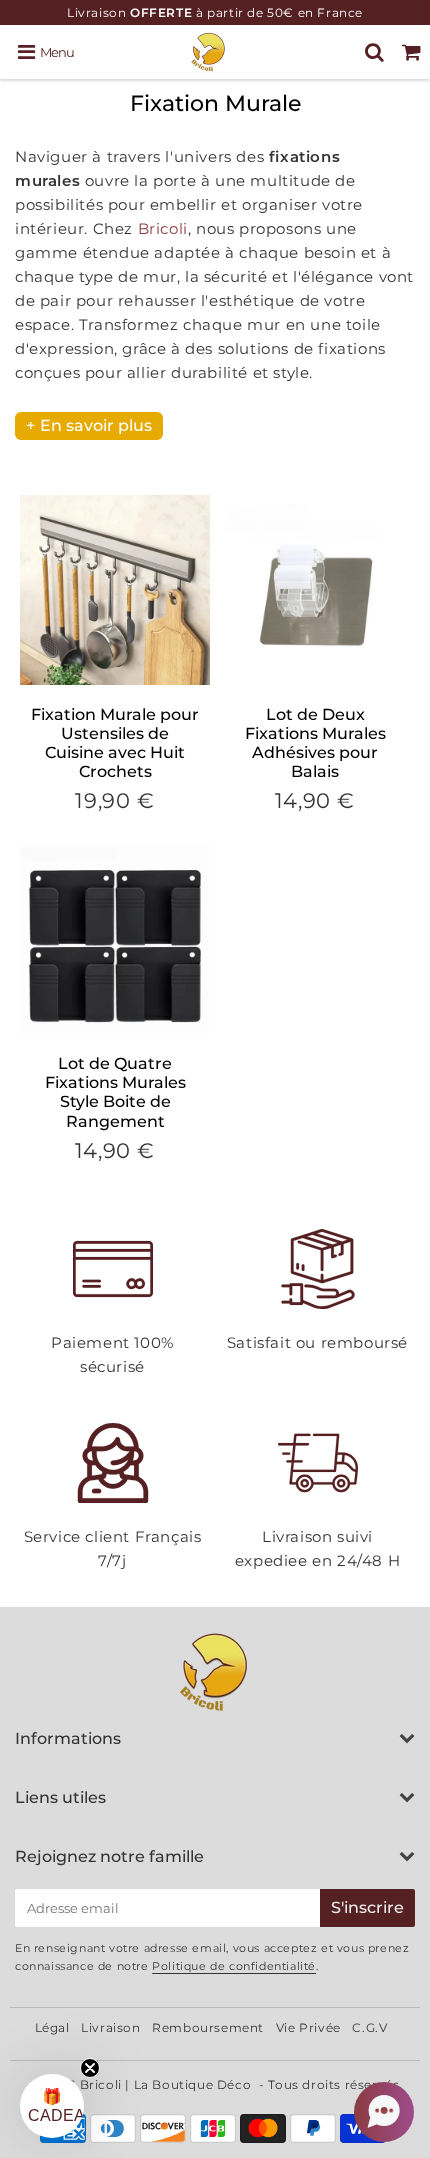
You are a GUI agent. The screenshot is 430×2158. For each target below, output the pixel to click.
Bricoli (163, 228)
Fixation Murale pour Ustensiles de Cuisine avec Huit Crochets (115, 743)
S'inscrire (367, 1907)
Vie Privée (308, 2027)
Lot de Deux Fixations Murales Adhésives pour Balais (315, 743)
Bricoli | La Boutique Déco (166, 2084)
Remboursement (208, 2027)
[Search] (374, 52)
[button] (384, 2112)
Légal (52, 2027)
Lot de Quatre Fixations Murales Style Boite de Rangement (115, 1092)
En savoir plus (96, 425)
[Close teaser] (90, 2068)
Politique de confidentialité (234, 1966)
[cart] (411, 52)
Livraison (110, 2027)
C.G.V (369, 2027)
